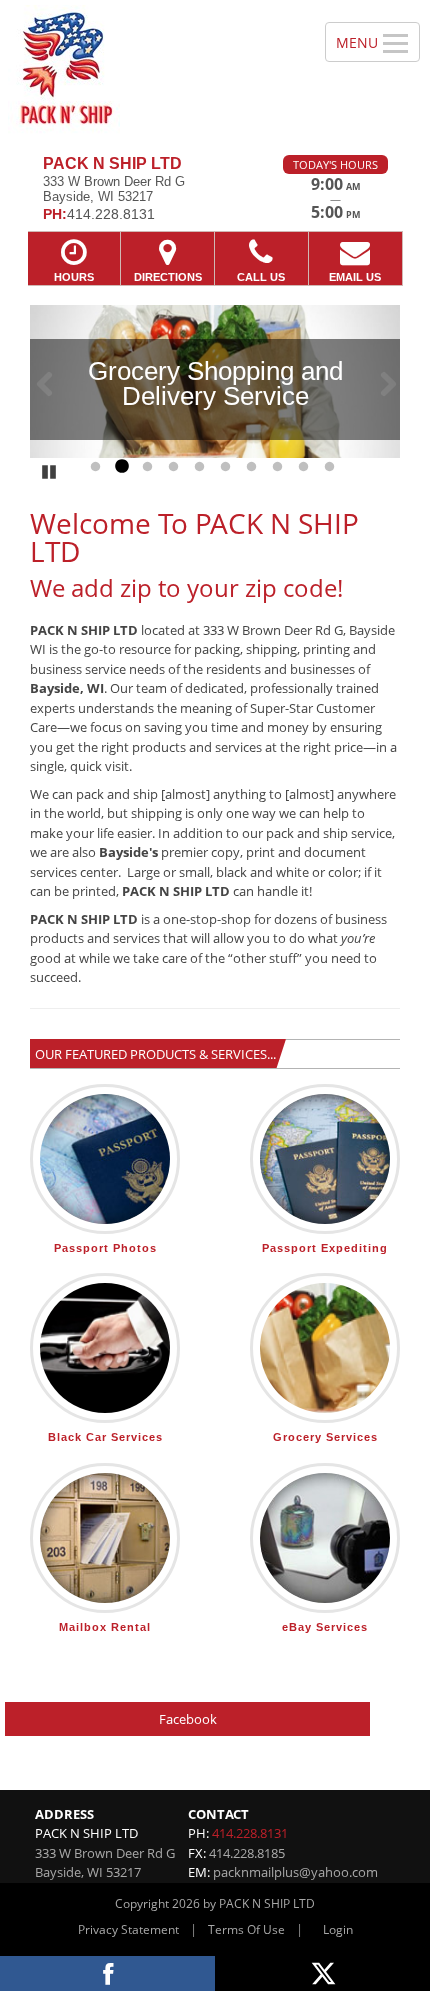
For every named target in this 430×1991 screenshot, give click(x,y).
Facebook (188, 1719)
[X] (322, 1973)
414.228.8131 (250, 1833)
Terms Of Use (246, 1929)
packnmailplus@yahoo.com (295, 1872)
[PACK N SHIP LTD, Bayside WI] (151, 70)
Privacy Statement (128, 1929)
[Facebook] (107, 1973)
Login (338, 1929)
